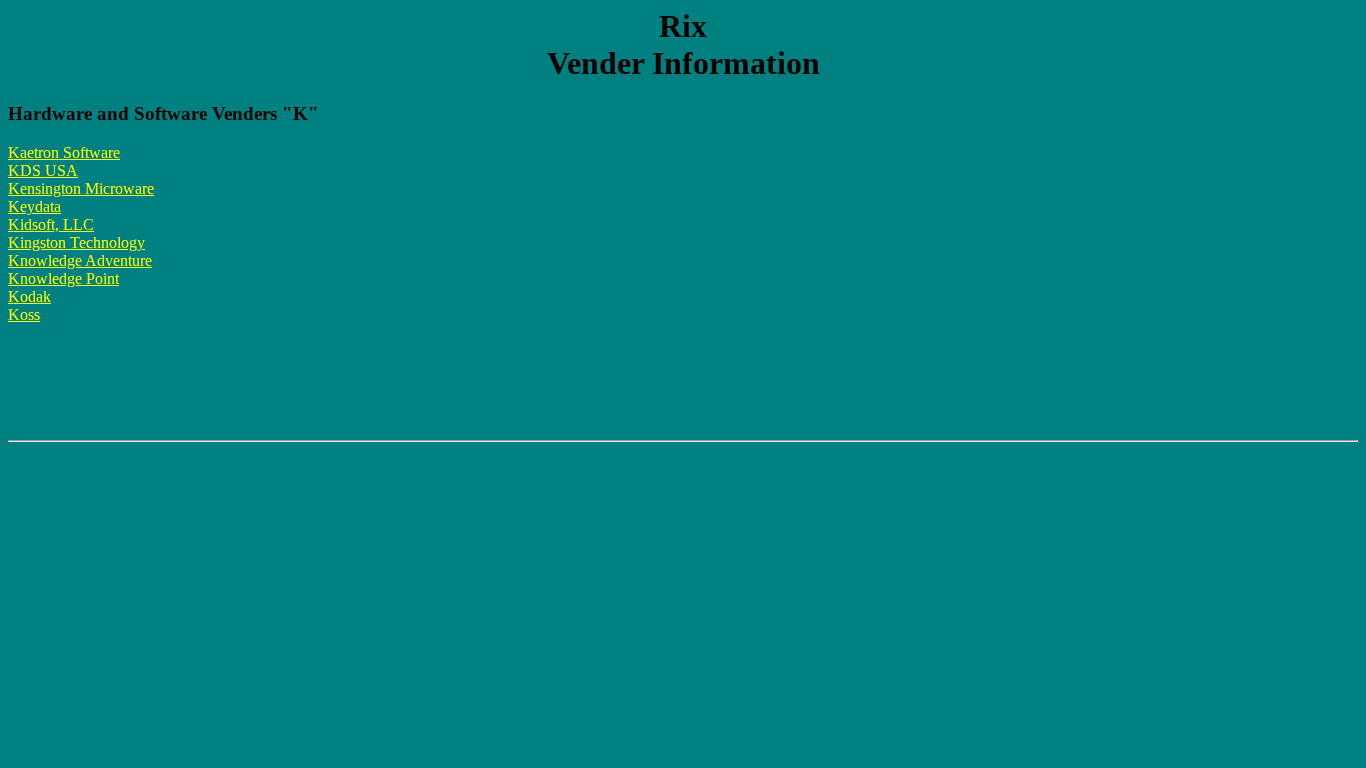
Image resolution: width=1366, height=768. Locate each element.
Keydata (34, 206)
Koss (24, 314)
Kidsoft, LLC (51, 224)
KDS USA (43, 170)
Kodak (29, 296)
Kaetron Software (64, 152)
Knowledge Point (63, 278)
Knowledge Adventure (80, 260)
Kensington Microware (81, 188)
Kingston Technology (76, 242)
